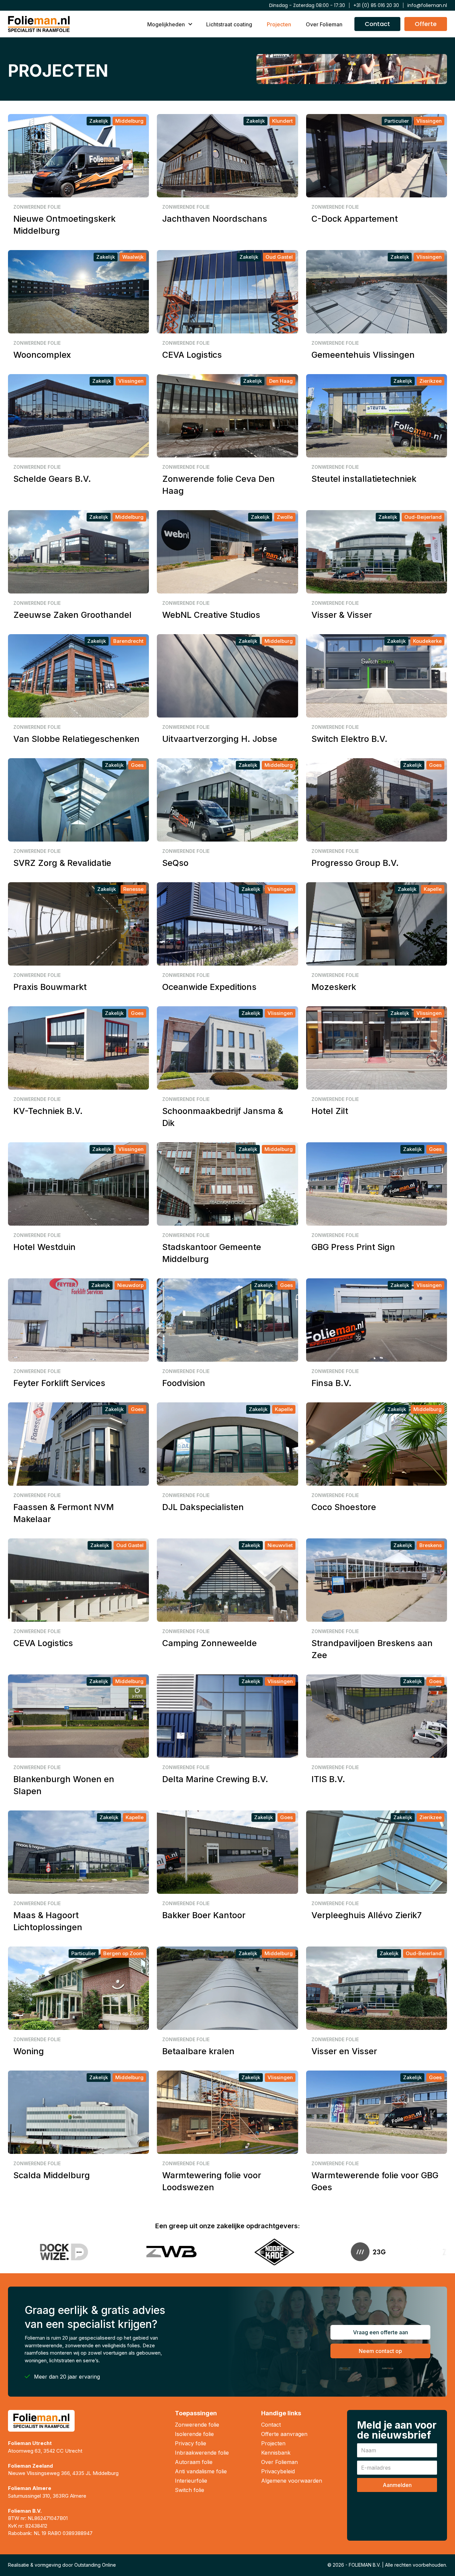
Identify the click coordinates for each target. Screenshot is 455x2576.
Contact (271, 2425)
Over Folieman (324, 24)
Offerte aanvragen (284, 2434)
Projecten (279, 24)
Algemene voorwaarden (292, 2481)
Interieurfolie (191, 2481)
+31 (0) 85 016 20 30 (376, 5)
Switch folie (190, 2490)
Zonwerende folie (197, 2425)
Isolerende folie (194, 2434)
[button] (169, 24)
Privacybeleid (278, 2471)
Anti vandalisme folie (201, 2471)
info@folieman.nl (427, 5)
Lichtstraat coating (229, 24)
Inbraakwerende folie (202, 2453)
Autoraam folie (194, 2462)
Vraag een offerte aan (381, 2332)
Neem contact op (380, 2351)
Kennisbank (276, 2453)
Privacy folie (191, 2443)
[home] (39, 24)
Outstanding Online (95, 2565)
